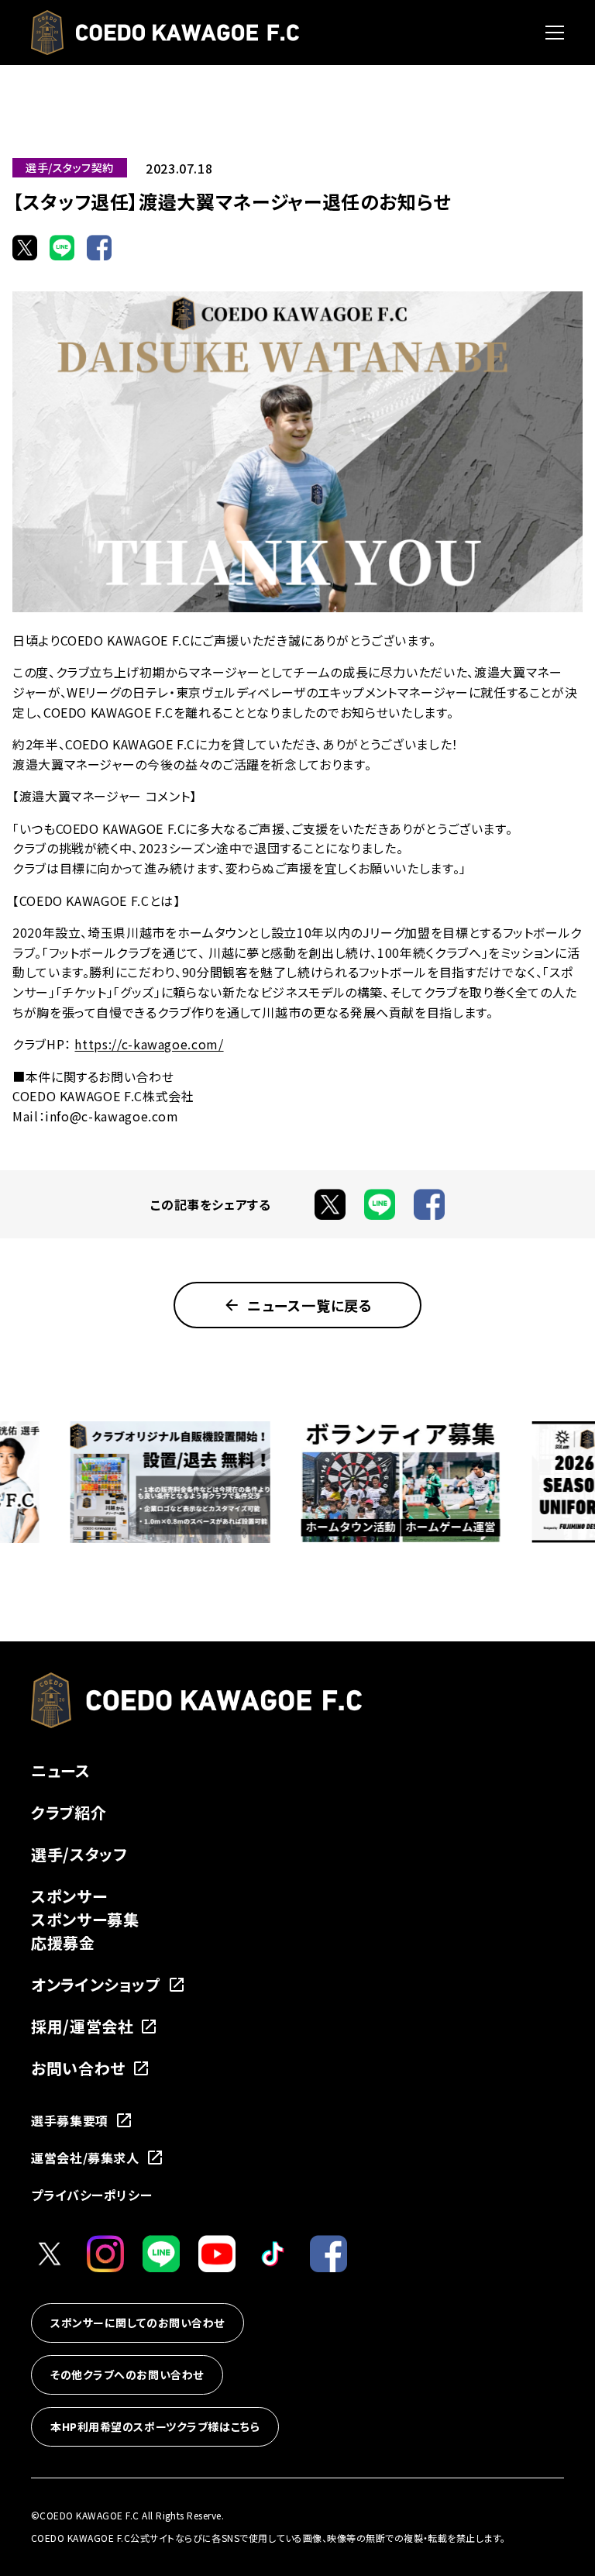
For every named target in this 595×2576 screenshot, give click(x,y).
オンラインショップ (96, 1984)
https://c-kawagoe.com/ (149, 1044)
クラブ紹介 (69, 1812)
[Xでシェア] (25, 247)
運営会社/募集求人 (85, 2158)
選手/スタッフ (79, 1854)
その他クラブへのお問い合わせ (127, 2375)
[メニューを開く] (555, 33)
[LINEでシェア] (62, 247)
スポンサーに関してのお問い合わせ (138, 2323)
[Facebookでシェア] (99, 247)
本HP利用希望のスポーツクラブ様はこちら (155, 2426)
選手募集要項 (70, 2120)
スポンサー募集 (85, 1919)
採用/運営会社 (82, 2026)
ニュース (61, 1770)
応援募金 (63, 1942)
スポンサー (69, 1896)
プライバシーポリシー (91, 2195)
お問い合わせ (78, 2068)
